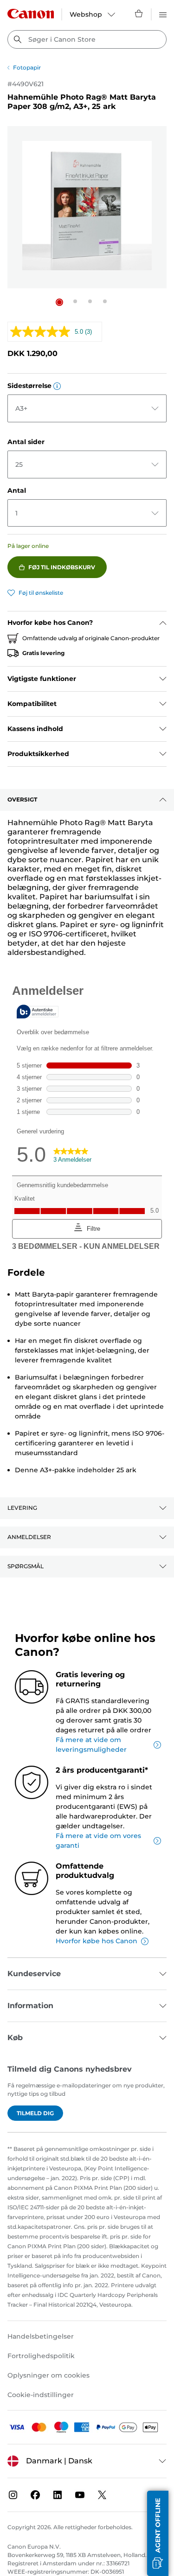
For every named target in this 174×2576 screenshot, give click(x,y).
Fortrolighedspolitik (41, 2356)
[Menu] (163, 13)
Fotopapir (27, 67)
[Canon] (31, 14)
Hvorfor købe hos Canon (97, 1941)
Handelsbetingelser (41, 2336)
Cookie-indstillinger (41, 2395)
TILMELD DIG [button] (35, 2113)
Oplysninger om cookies (48, 2375)
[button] (59, 302)
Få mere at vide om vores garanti (98, 1841)
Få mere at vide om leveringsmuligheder (91, 1745)
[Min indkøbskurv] (139, 13)
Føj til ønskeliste (41, 593)
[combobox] (87, 39)
